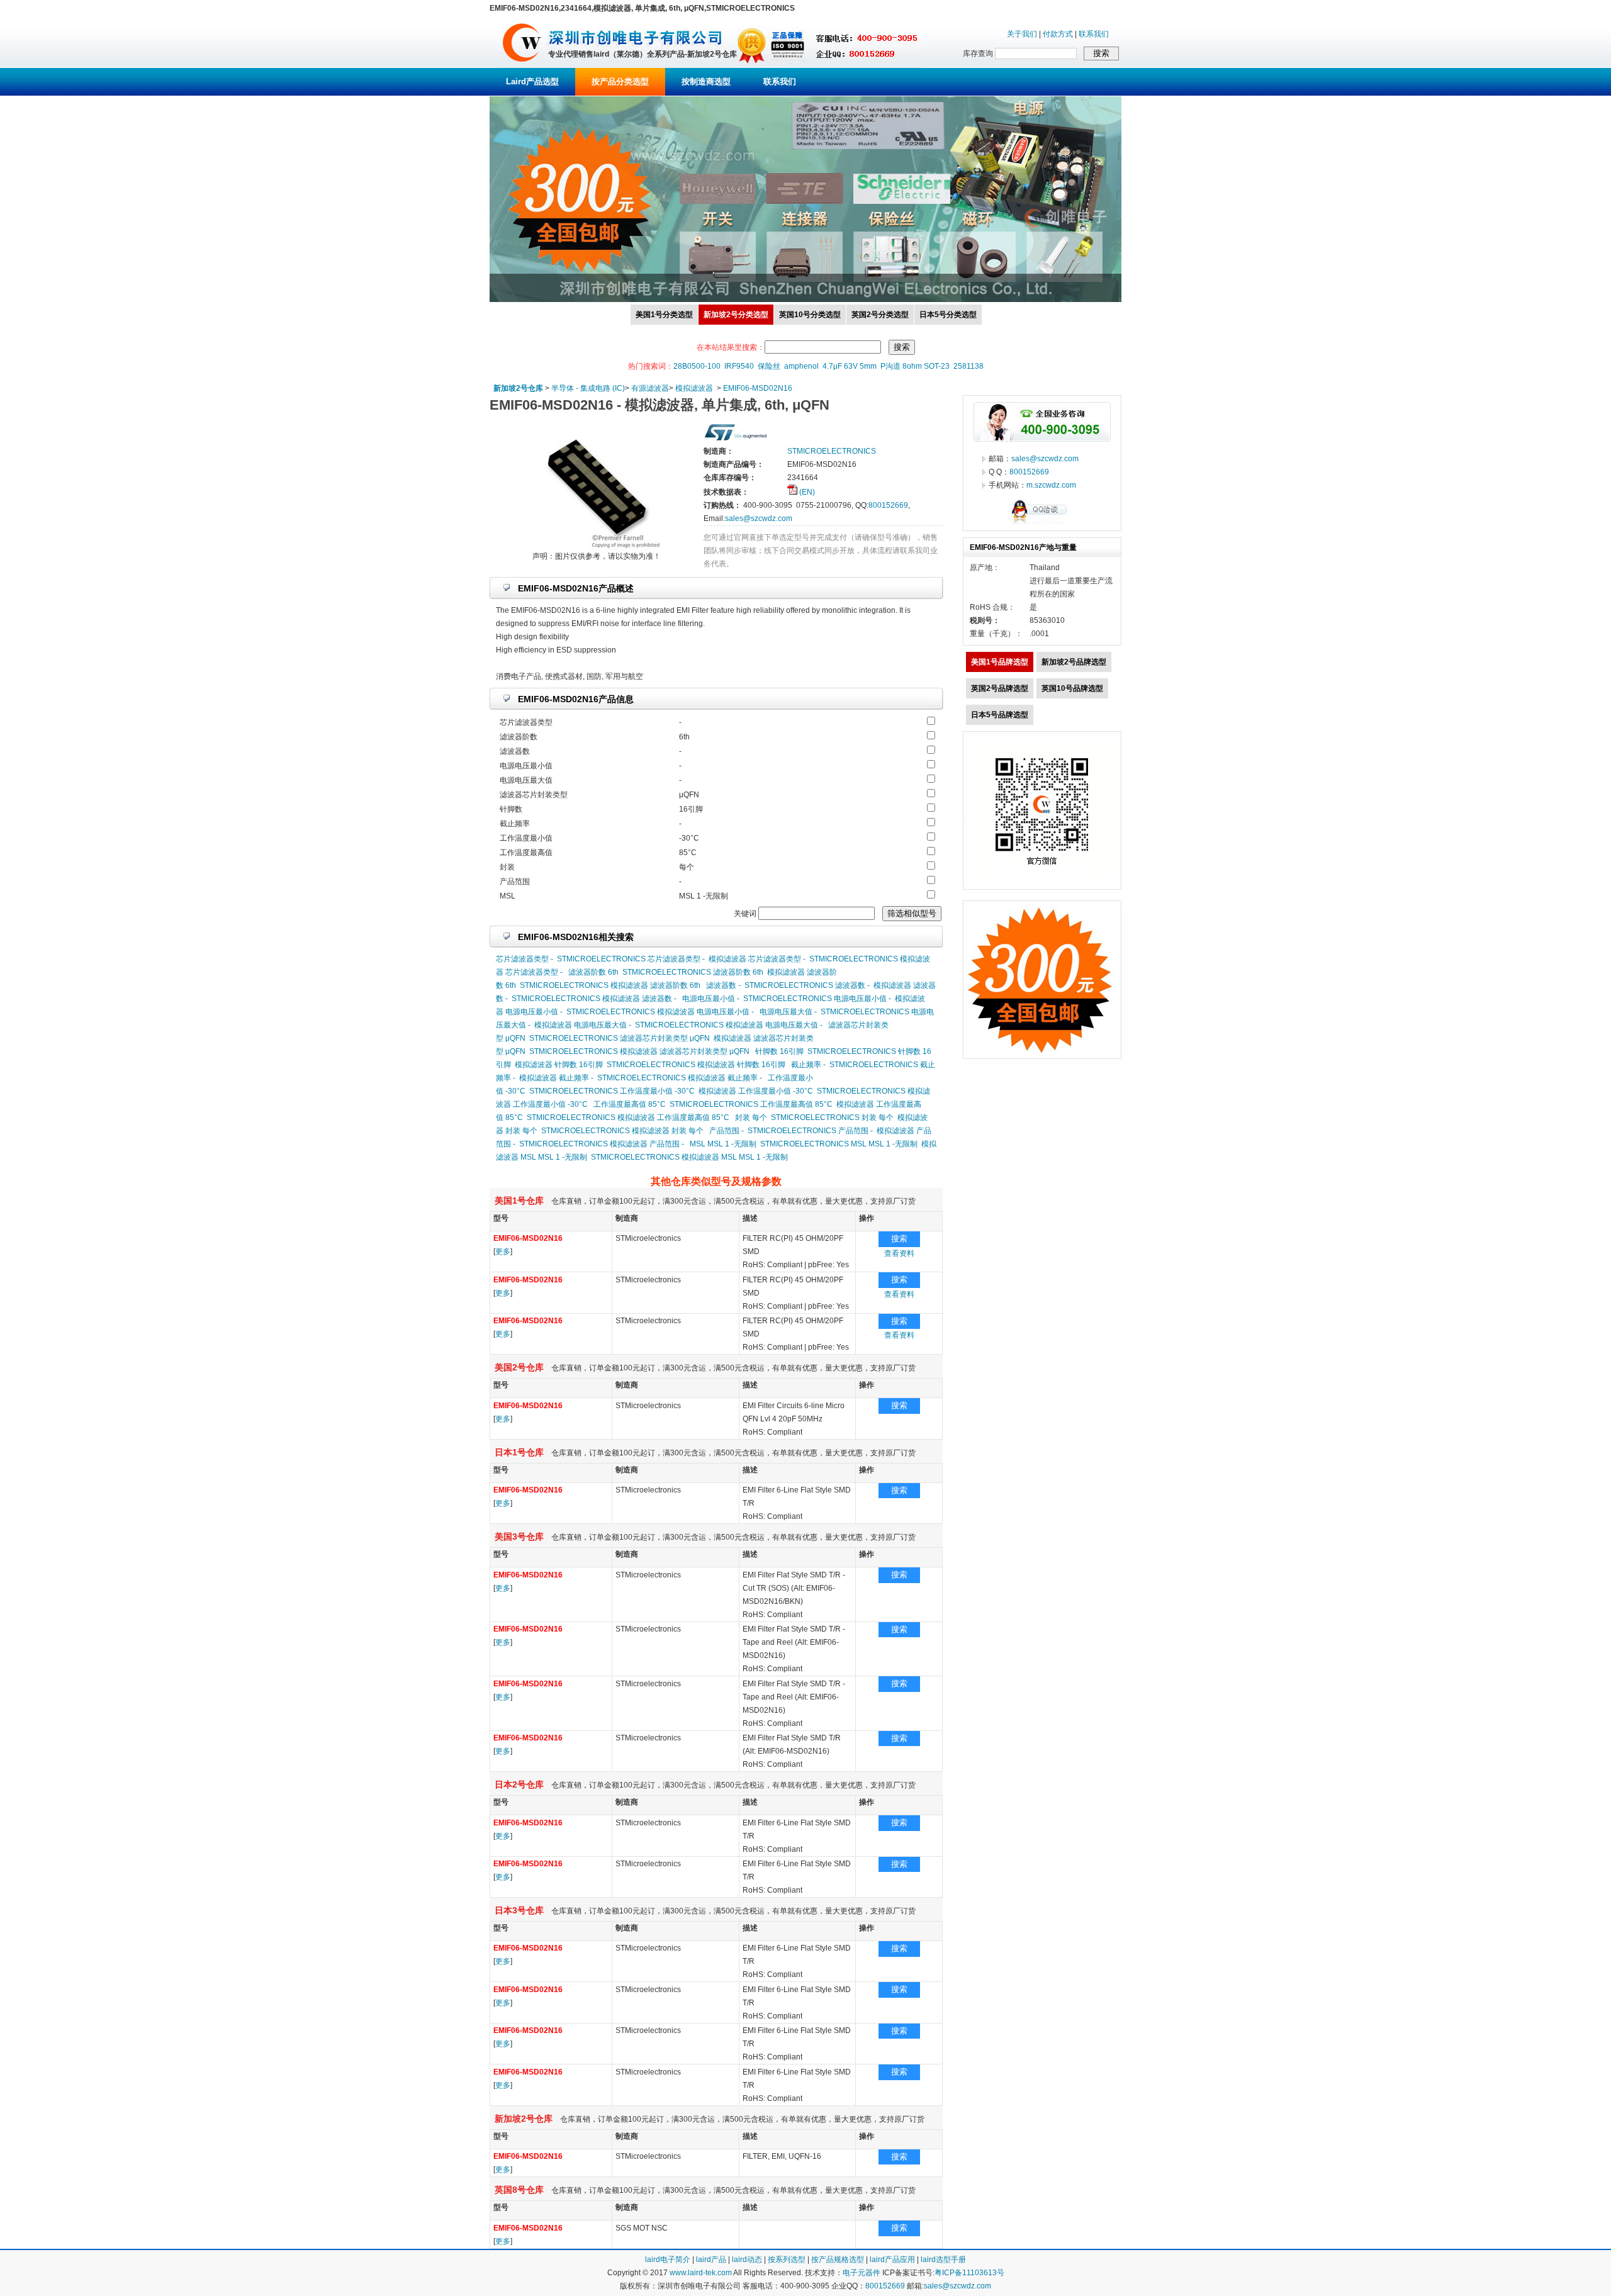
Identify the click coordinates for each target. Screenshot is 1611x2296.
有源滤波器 (650, 388)
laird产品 (711, 2260)
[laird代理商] (522, 65)
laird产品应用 (892, 2260)
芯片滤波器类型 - (525, 959)
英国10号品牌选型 (1072, 688)
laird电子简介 (668, 2260)
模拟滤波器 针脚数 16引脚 (559, 1065)
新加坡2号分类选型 (736, 315)
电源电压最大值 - (788, 1012)
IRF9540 (739, 366)
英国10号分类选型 (810, 315)
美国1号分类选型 (664, 315)
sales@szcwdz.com (759, 518)
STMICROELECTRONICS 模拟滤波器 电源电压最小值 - (660, 1012)
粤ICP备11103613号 (969, 2273)
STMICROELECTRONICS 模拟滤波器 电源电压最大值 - (729, 1025)
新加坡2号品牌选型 (1074, 662)
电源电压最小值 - (711, 999)
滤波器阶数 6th (593, 972)
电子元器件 (862, 2273)
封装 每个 (751, 1117)
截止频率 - (808, 1065)
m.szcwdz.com (1051, 485)
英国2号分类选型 (880, 315)
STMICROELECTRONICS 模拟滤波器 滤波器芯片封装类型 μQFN (639, 1051)
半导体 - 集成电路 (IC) (588, 388)
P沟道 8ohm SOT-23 (915, 366)
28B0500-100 (697, 366)
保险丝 (769, 366)
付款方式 (1058, 34)
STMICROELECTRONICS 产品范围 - (810, 1131)
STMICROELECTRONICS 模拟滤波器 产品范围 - (602, 1144)
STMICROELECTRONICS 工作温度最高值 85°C (751, 1104)
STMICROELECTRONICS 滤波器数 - (807, 985)
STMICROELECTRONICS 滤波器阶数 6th (693, 972)
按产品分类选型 (620, 81)
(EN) (806, 492)
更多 (503, 1252)
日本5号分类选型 (948, 315)
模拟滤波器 (694, 388)
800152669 (888, 505)
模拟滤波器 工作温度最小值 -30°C (756, 1091)
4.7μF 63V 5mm (850, 366)
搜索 (899, 1239)
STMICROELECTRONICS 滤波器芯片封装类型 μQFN (620, 1038)
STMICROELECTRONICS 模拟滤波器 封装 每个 (622, 1131)
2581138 (968, 366)
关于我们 (1022, 34)
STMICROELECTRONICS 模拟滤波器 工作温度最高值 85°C (628, 1117)
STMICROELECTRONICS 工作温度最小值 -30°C (612, 1091)
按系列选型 (787, 2260)
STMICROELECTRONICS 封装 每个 (832, 1117)
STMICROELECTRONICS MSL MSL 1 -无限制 (839, 1144)
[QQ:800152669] (1042, 524)
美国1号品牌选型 (1000, 662)
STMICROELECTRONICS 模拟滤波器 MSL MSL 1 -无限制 (689, 1157)
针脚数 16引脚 (779, 1051)
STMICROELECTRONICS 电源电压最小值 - (817, 999)
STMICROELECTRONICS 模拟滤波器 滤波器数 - (594, 999)
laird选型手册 (943, 2260)
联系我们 (1094, 34)
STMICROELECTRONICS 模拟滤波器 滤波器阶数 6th (610, 985)
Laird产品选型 (532, 81)
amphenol (801, 366)
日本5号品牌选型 (1000, 715)
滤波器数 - (723, 985)
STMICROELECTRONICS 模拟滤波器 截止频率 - (680, 1078)
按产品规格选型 (838, 2260)
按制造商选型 (706, 81)
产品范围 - (727, 1131)
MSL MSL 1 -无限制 (723, 1144)
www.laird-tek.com (701, 2273)
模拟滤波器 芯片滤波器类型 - (757, 959)
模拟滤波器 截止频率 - (556, 1078)
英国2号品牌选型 (1000, 688)
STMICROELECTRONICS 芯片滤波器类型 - (631, 959)
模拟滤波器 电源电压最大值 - (583, 1025)
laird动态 (747, 2260)
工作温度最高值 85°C (630, 1104)
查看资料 (899, 1253)
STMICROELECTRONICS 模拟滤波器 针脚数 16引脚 (696, 1065)
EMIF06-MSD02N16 (758, 388)
